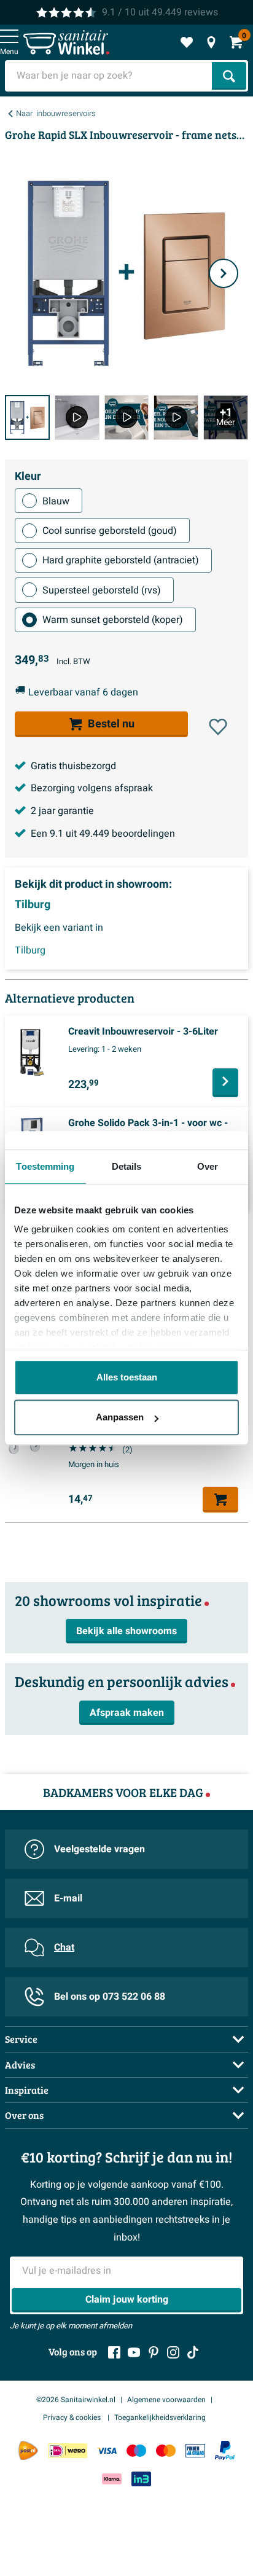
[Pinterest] (154, 2352)
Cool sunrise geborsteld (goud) (110, 531)
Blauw (56, 501)
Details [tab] (127, 1166)
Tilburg (33, 905)
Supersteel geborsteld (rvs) (102, 590)
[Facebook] (114, 2352)
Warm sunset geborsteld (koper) (113, 620)
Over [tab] (208, 1166)
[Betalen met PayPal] (225, 2451)
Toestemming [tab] (45, 1166)
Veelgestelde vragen (99, 1849)
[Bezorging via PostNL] (28, 2451)
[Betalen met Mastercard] (166, 2450)
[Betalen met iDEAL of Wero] (68, 2450)
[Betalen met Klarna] (112, 2479)
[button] (218, 727)
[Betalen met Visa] (107, 2450)
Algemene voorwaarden (166, 2400)
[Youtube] (134, 2352)
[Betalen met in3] (141, 2479)
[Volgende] (224, 273)
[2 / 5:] (77, 417)
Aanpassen (120, 1417)
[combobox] (110, 76)
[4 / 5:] (176, 417)
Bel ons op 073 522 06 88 (110, 1997)
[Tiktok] (193, 2352)
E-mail (68, 1898)
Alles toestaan (127, 1377)
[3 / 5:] (127, 417)
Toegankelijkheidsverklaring (160, 2417)
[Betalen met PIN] (195, 2450)
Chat (64, 1948)
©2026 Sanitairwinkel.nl (76, 2400)
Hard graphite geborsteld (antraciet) (121, 560)
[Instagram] (173, 2352)
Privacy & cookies (73, 2417)
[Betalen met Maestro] (136, 2450)
